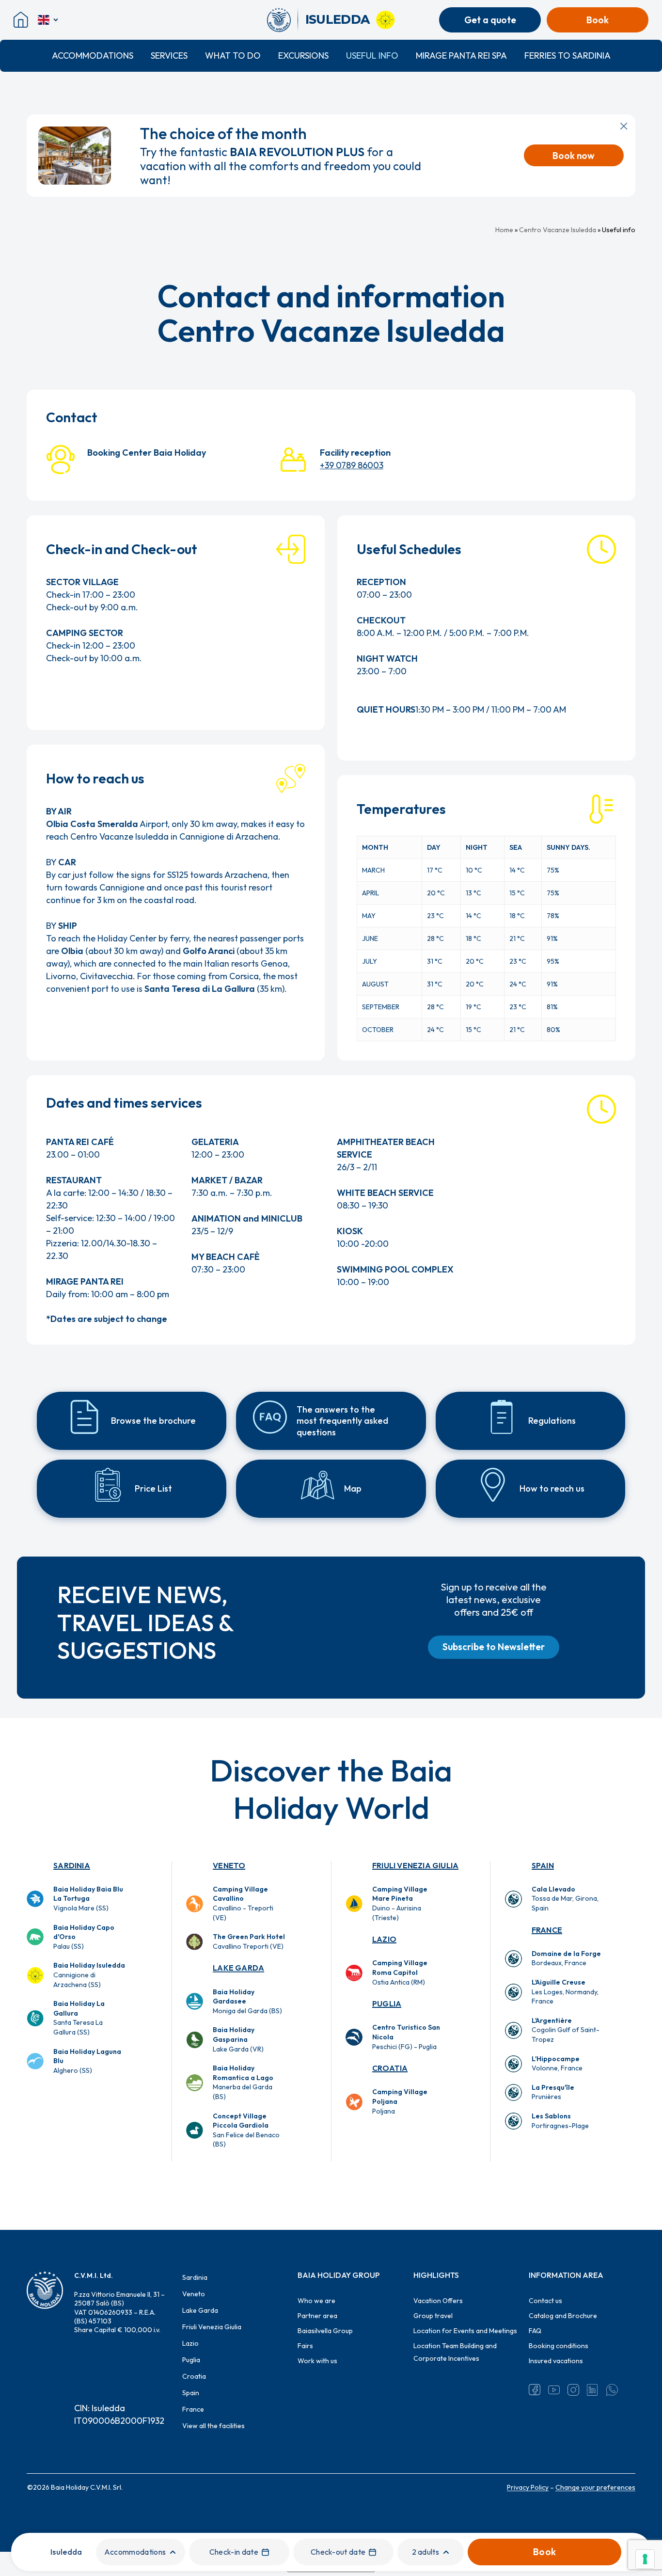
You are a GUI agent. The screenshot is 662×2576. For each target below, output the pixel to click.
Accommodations (93, 56)
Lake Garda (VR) (238, 2039)
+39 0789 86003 (352, 465)
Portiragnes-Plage (560, 2121)
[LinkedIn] (593, 2390)
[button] (494, 1647)
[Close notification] (624, 126)
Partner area (317, 2316)
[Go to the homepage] (282, 20)
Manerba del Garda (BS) (243, 2082)
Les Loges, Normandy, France (565, 1992)
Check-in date (234, 2552)
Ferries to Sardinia (567, 56)
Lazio (384, 1939)
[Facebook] (535, 2390)
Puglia (387, 2004)
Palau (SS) (84, 1937)
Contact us (545, 2301)
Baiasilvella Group (325, 2331)
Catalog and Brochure (563, 2316)
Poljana (400, 2101)
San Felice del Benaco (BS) (246, 2130)
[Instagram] (573, 2390)
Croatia (390, 2068)
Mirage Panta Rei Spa (461, 56)
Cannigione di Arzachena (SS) (89, 1975)
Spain (543, 1865)
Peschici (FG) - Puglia (406, 2037)
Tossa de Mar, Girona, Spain (565, 1899)
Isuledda (66, 2552)
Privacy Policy (528, 2487)
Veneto (229, 1865)
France (547, 1930)
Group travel (433, 2316)
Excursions (303, 56)
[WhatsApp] (612, 2390)
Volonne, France (557, 2064)
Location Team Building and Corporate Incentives (455, 2352)
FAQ (535, 2331)
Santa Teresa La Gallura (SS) (79, 2018)
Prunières (553, 2092)
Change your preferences (595, 2487)
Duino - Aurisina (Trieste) (400, 1903)
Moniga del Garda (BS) (247, 2001)
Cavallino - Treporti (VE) (243, 1903)
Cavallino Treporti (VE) (249, 1941)
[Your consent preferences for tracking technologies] (645, 2559)
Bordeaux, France (566, 1958)
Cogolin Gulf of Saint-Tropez (566, 2030)
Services (169, 56)
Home (504, 230)
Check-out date (338, 2552)
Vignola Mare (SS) (88, 1899)
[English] (49, 20)
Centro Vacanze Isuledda (558, 230)
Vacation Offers (438, 2301)
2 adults (426, 2552)
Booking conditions (559, 2346)
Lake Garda (238, 1968)
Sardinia (72, 1865)
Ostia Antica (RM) (400, 1972)
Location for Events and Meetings (465, 2331)
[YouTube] (554, 2390)
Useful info (372, 56)
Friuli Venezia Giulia (415, 1865)
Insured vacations (556, 2361)
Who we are (316, 2301)
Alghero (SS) (87, 2061)
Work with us (317, 2361)
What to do (233, 56)
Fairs (305, 2346)
